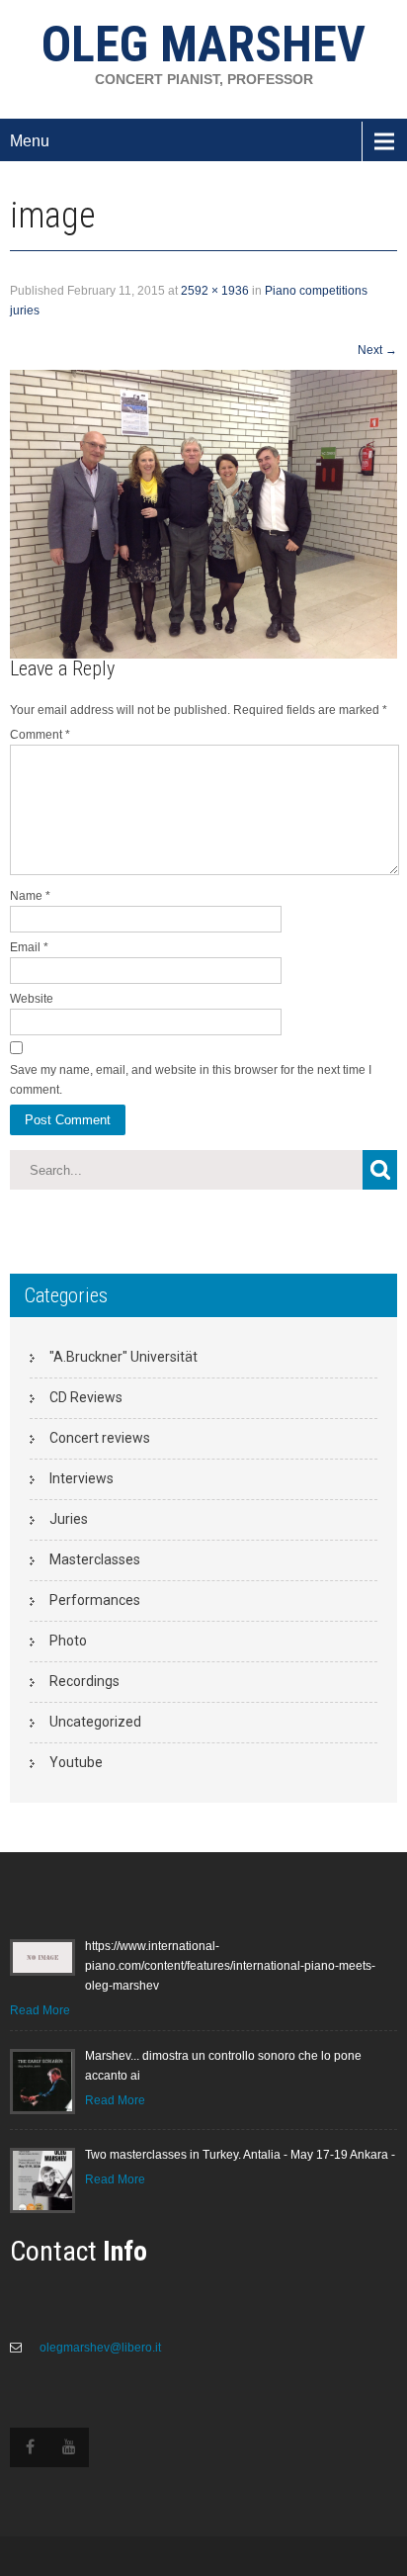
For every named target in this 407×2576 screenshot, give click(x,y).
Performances (95, 1600)
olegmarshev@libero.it (99, 2348)
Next (377, 350)
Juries (69, 1519)
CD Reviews (86, 1397)
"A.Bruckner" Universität (123, 1357)
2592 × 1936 (215, 291)
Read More (40, 2010)
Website (32, 999)
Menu (30, 141)
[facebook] (30, 2447)
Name (30, 896)
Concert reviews (100, 1438)
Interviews (81, 1478)
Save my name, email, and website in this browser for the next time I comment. (191, 1080)
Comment (40, 735)
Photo (68, 1641)
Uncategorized (95, 1722)
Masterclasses (95, 1559)
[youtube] (69, 2447)
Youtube (76, 1762)
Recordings (84, 1681)
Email (29, 947)
